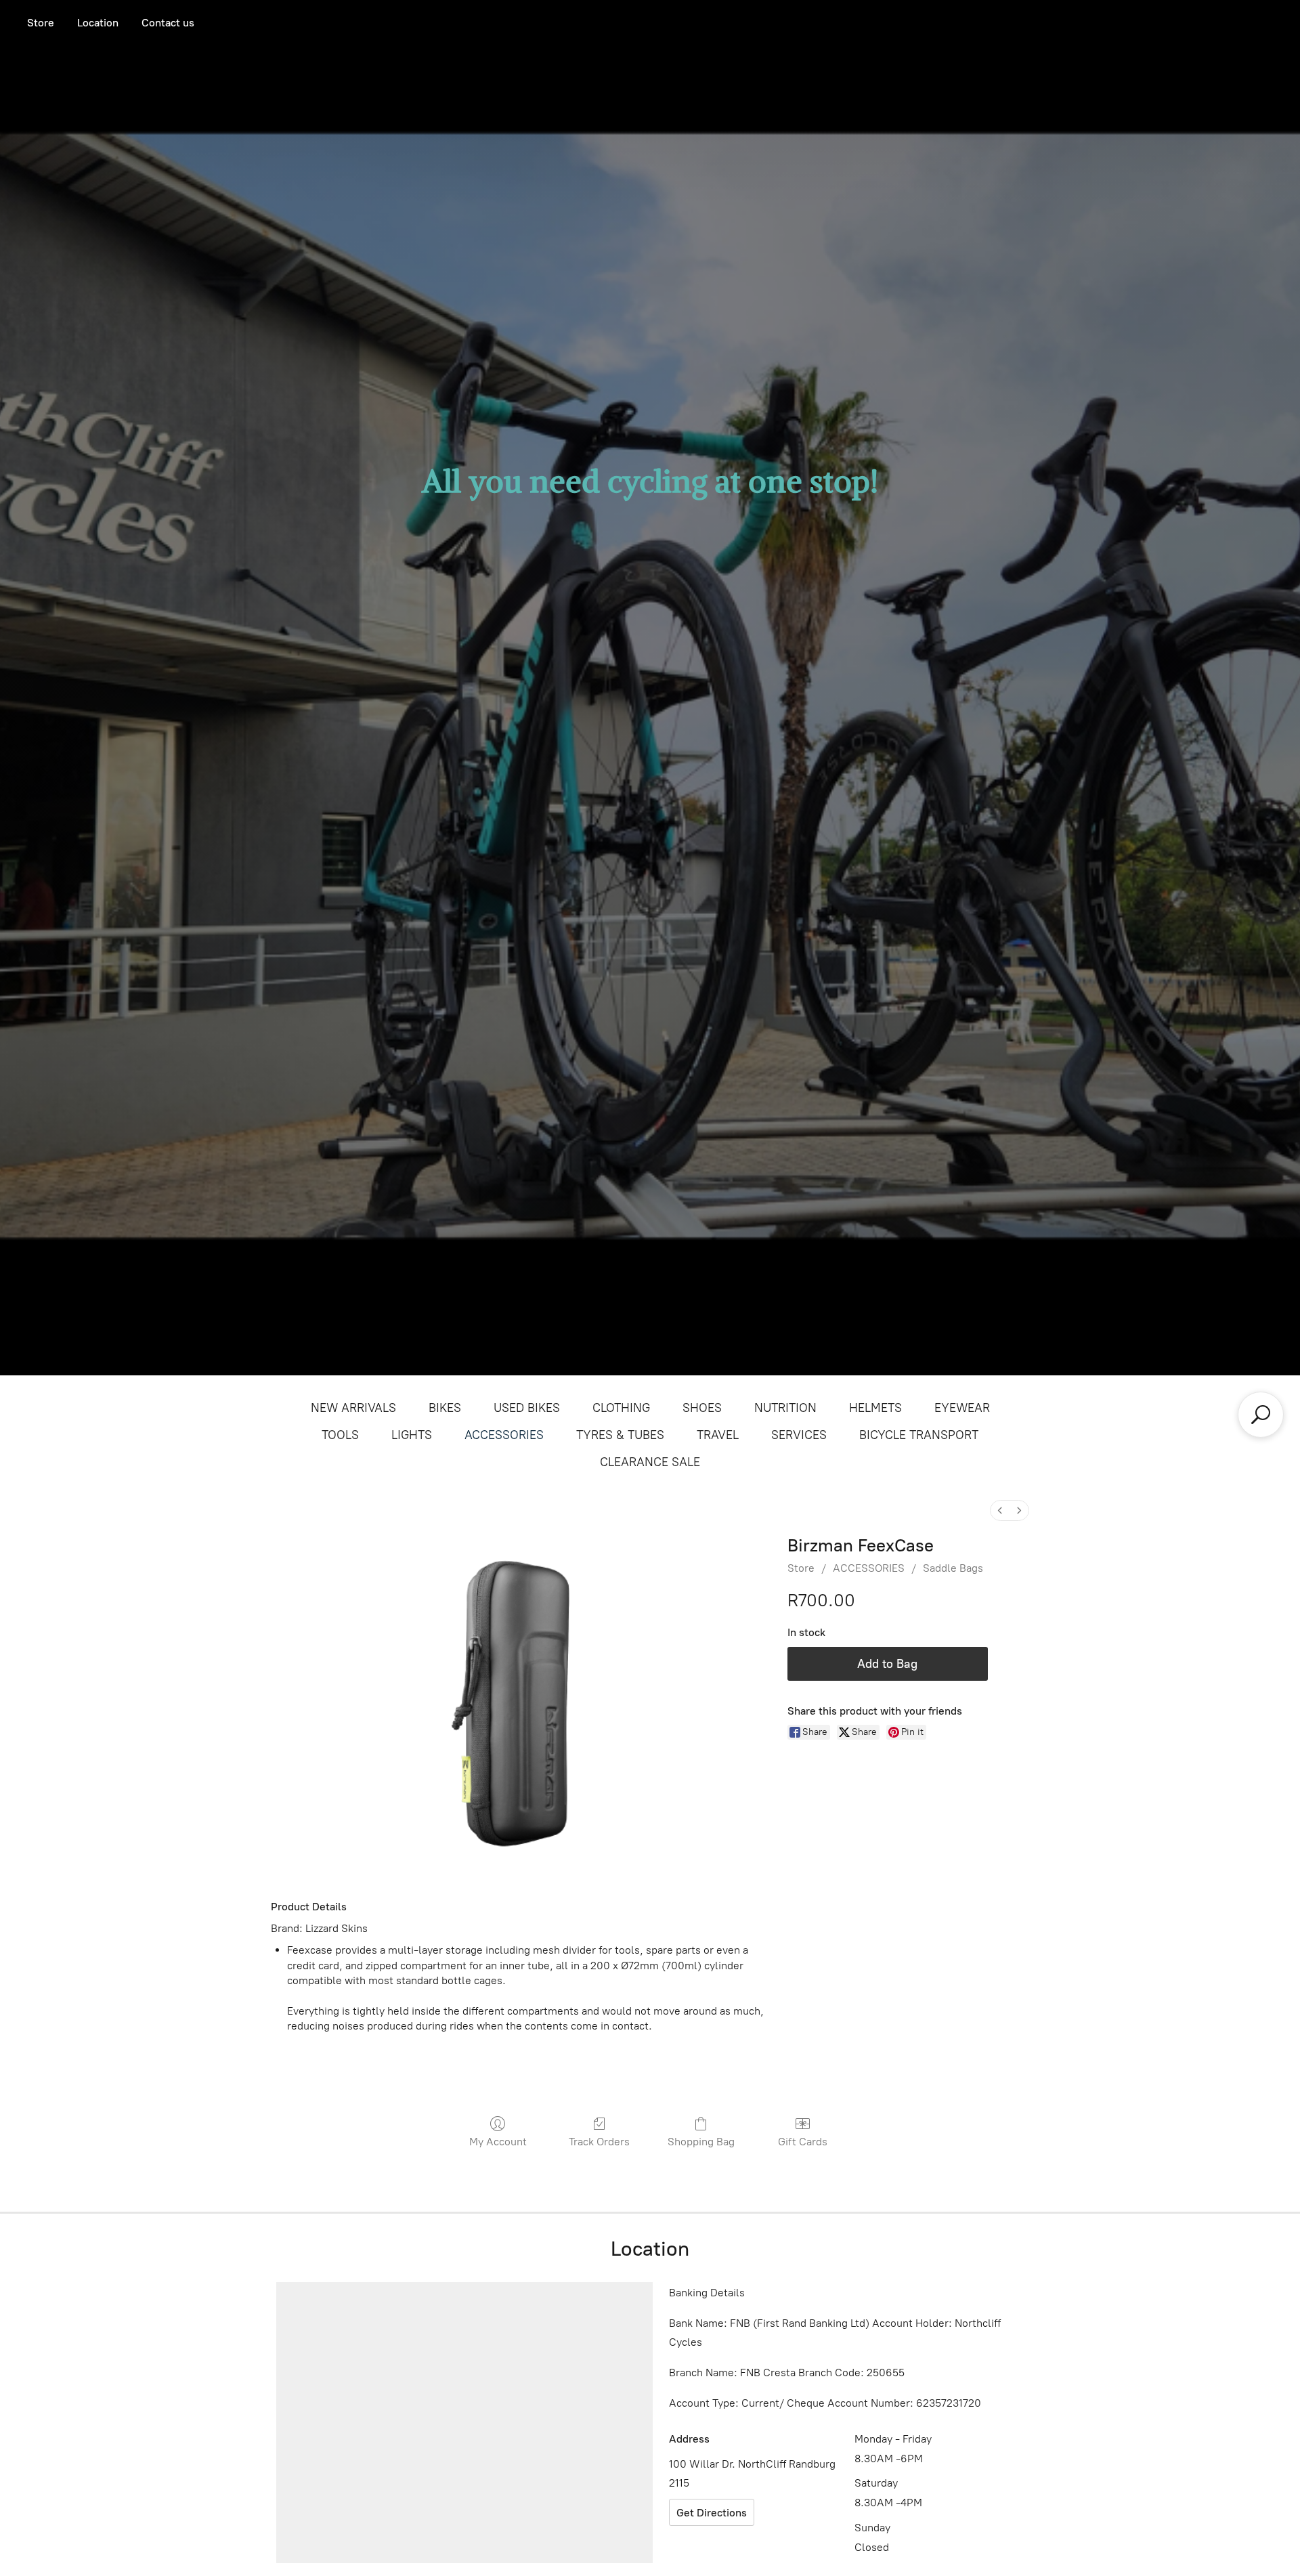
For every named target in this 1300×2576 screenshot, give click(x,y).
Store (41, 23)
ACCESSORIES (504, 1435)
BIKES (445, 1408)
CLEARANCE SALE (650, 1462)
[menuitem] (1000, 1510)
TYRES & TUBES (620, 1435)
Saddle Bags (953, 1568)
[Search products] (1261, 1415)
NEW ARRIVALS (353, 1408)
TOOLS (340, 1435)
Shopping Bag (701, 2142)
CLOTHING (621, 1408)
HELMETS (875, 1408)
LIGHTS (412, 1435)
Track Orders (599, 2142)
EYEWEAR (962, 1408)
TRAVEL (718, 1435)
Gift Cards (803, 2142)
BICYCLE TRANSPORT (919, 1435)
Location (98, 23)
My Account (498, 2142)
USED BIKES (527, 1408)
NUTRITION (785, 1408)
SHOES (702, 1408)
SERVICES (799, 1435)
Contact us (168, 23)
